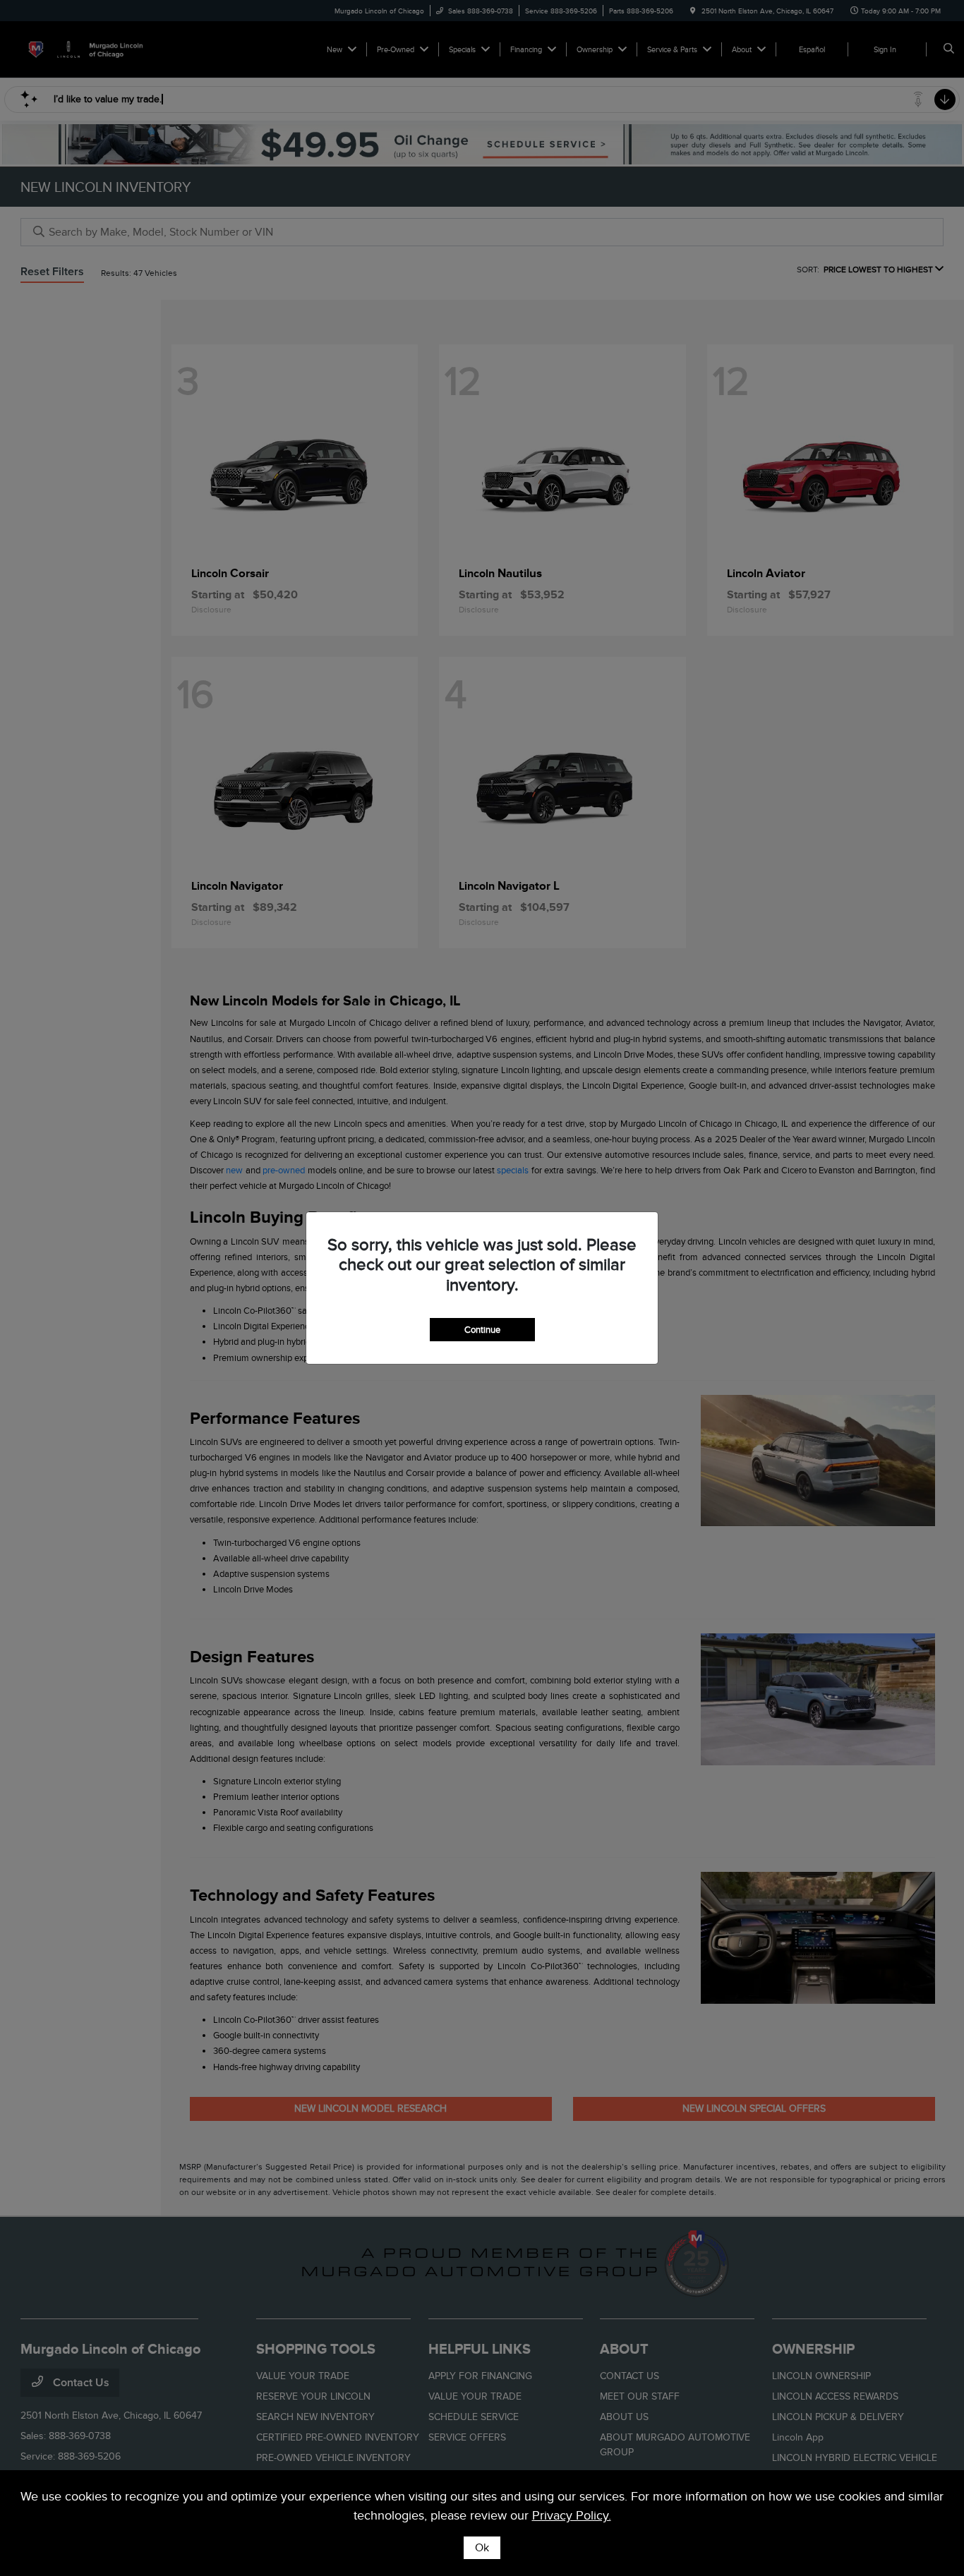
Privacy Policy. (572, 2515)
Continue (482, 1330)
